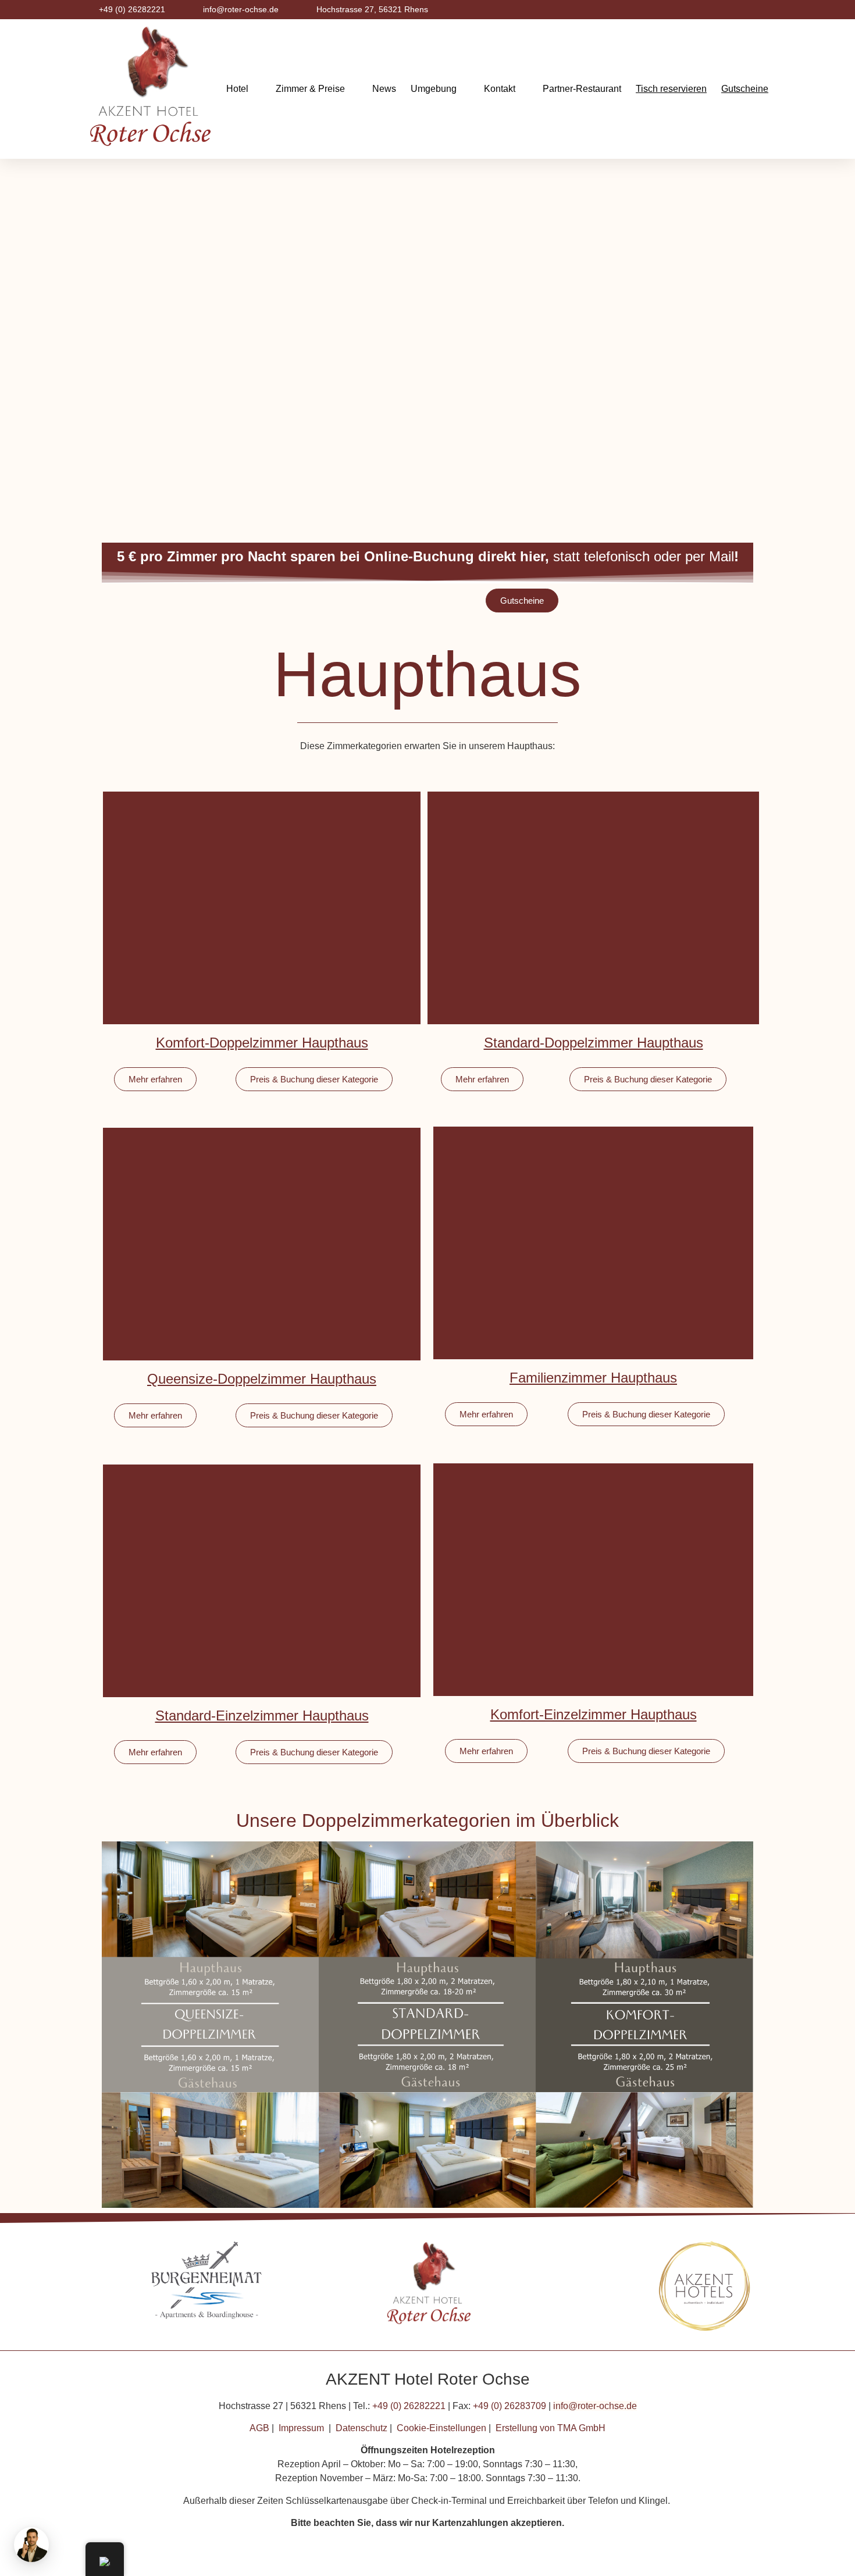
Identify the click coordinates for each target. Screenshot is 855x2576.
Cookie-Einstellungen (441, 2428)
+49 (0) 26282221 (409, 2406)
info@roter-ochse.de (595, 2406)
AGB (259, 2428)
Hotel (237, 89)
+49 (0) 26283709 (510, 2406)
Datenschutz (361, 2428)
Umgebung (434, 89)
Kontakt (500, 89)
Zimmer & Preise (310, 89)
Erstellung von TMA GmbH (551, 2428)
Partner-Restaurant (582, 89)
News (384, 89)
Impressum (301, 2428)
